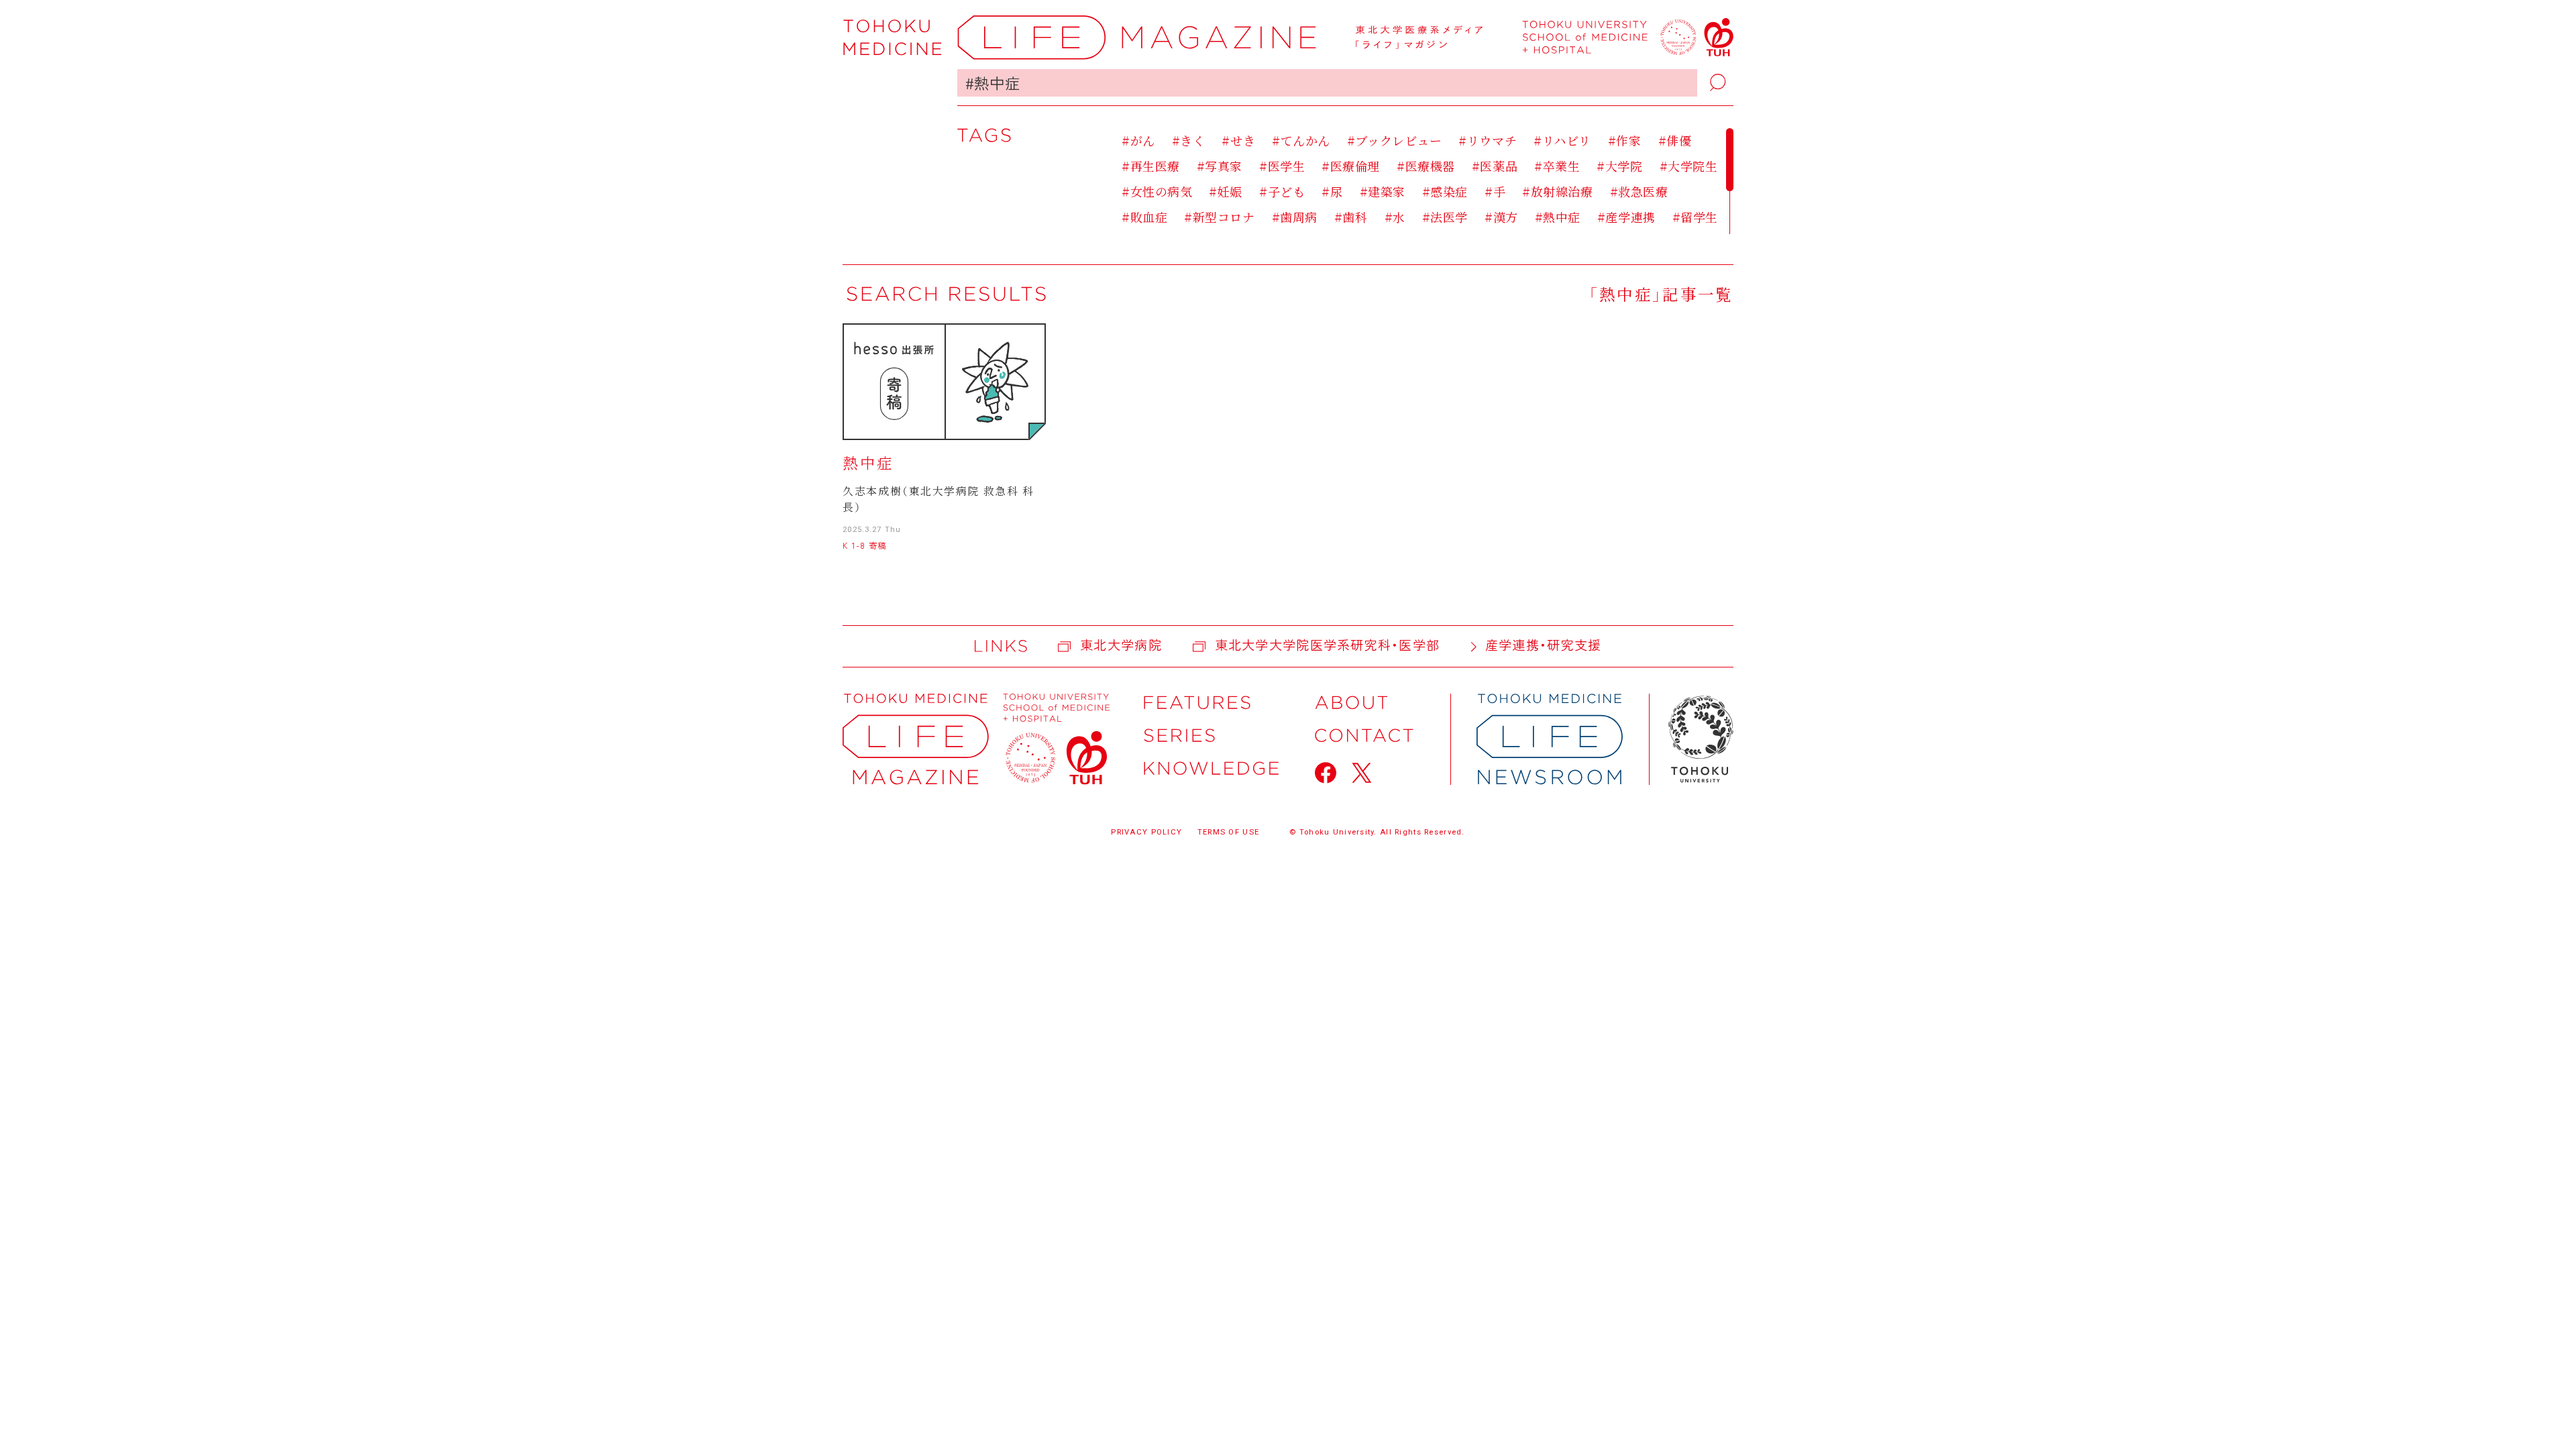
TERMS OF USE (1228, 832)
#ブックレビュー (1394, 140)
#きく (1188, 140)
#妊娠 (1226, 191)
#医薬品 (1495, 166)
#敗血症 (1144, 217)
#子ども (1282, 191)
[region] (1427, 181)
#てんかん (1301, 140)
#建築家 (1383, 191)
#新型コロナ (1219, 217)
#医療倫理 (1351, 166)
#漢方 (1501, 217)
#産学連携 (1626, 217)
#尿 (1332, 191)
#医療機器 (1426, 166)
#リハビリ (1562, 140)
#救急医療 (1639, 191)
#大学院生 (1689, 166)
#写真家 (1220, 166)
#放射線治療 (1557, 191)
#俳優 (1675, 140)
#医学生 (1282, 166)
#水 (1395, 217)
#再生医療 (1151, 166)
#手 (1495, 191)
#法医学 (1445, 217)
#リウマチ (1488, 140)
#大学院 (1619, 166)
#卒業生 (1557, 166)
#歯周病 (1295, 217)
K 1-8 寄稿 (864, 545)
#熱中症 (1558, 217)
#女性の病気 (1157, 191)
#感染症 (1445, 191)
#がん (1138, 140)
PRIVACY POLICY (1146, 832)
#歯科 (1351, 217)
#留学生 (1695, 217)
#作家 (1624, 140)
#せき (1238, 140)
